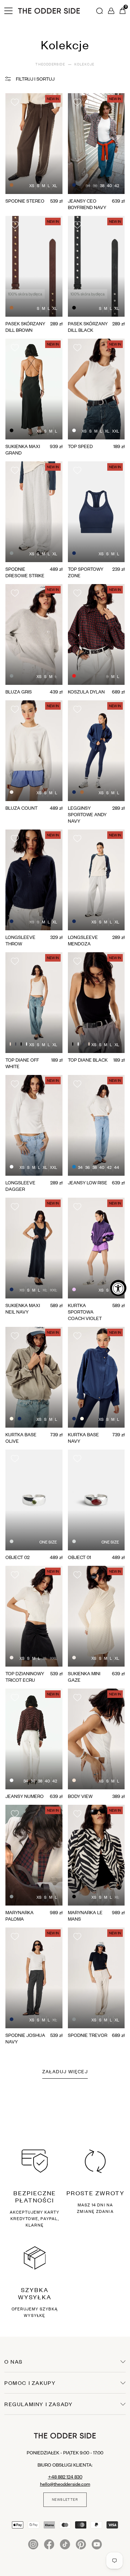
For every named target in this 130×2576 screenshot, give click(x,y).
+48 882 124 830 (65, 2477)
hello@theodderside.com (65, 2484)
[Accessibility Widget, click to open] (118, 1288)
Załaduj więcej (65, 2071)
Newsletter (65, 2500)
